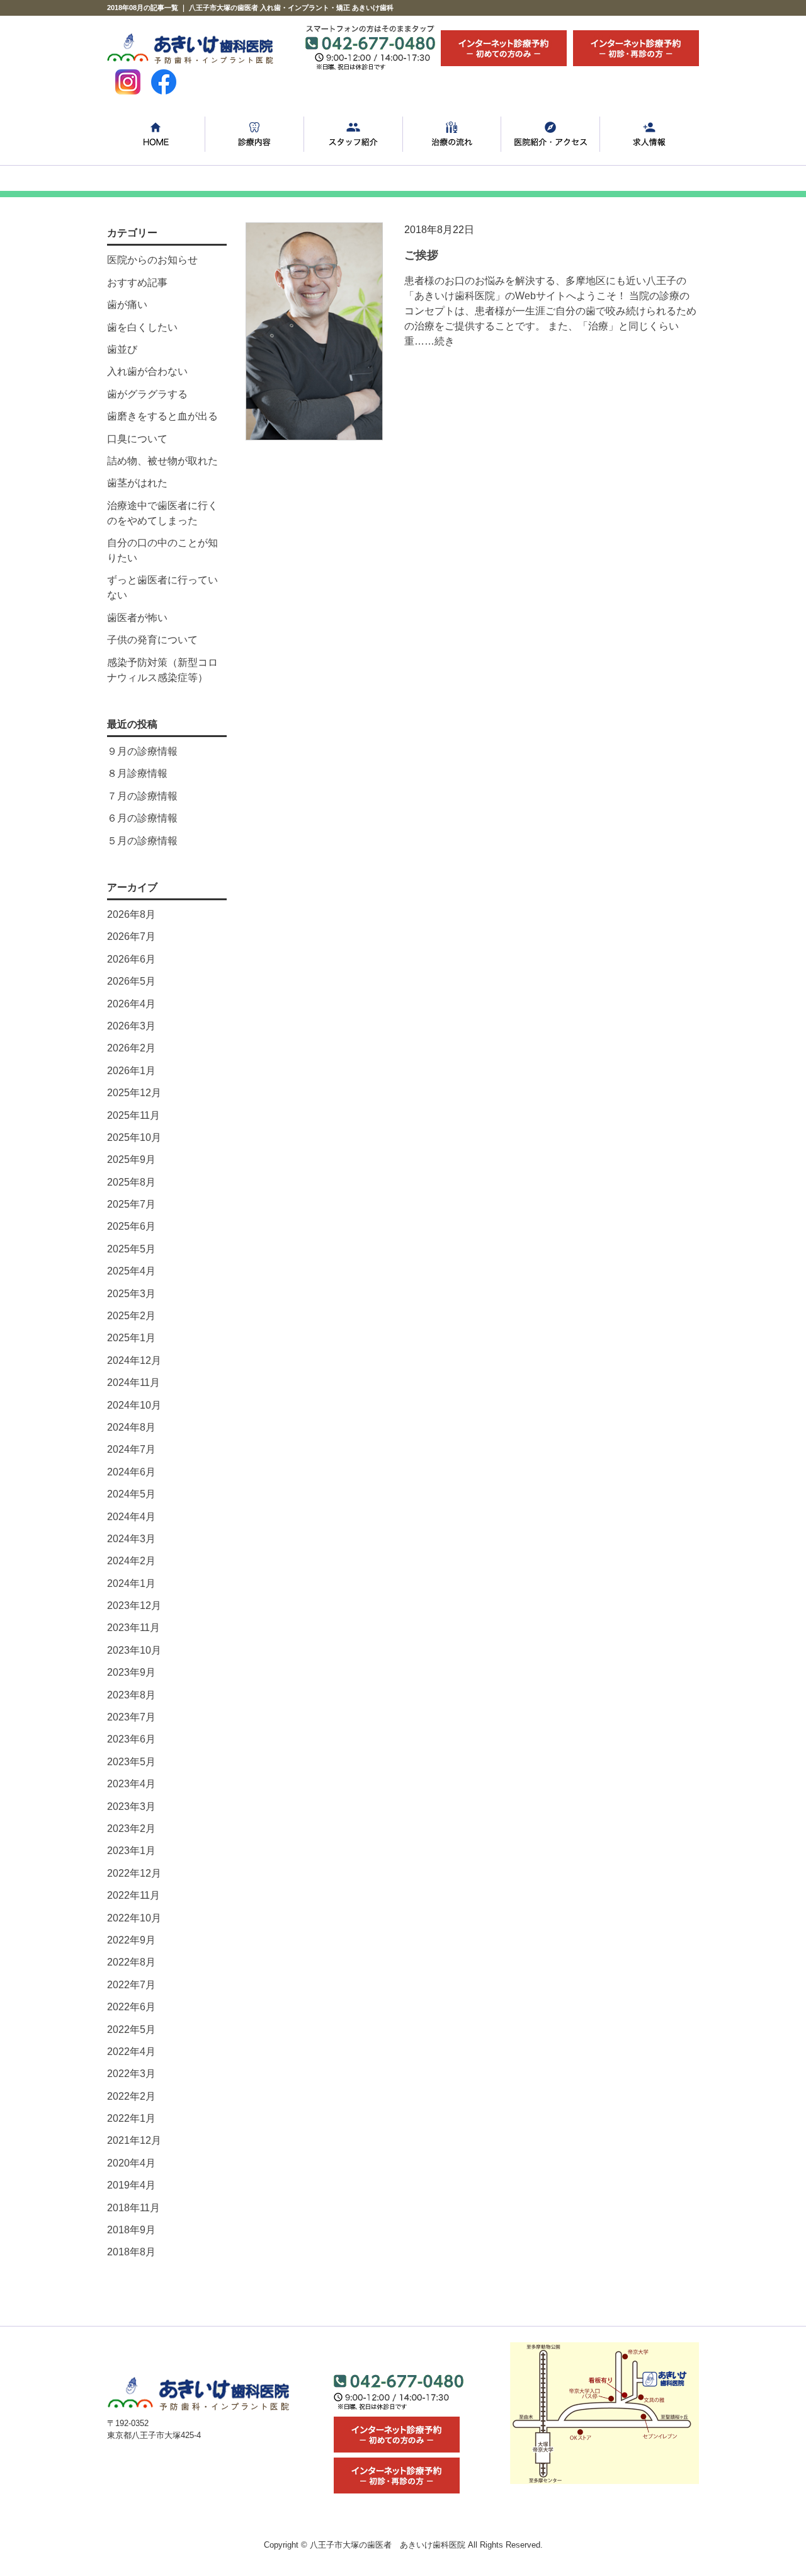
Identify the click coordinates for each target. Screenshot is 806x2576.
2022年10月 (134, 1918)
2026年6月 (131, 959)
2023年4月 (131, 1784)
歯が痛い (127, 305)
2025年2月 (131, 1316)
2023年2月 (131, 1829)
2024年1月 (131, 1583)
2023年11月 (133, 1628)
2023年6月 (131, 1739)
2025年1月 (131, 1338)
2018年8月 (131, 2252)
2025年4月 (131, 1271)
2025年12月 (134, 1093)
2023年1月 (131, 1851)
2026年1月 (131, 1071)
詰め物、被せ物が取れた (162, 461)
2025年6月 (131, 1226)
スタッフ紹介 (354, 135)
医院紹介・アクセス (551, 135)
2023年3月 (131, 1806)
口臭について (137, 439)
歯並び (122, 349)
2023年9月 (131, 1672)
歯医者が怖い (137, 618)
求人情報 (650, 135)
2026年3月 (131, 1026)
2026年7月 (131, 936)
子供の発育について (152, 640)
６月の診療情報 (142, 818)
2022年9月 (131, 1940)
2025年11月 (133, 1115)
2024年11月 (133, 1382)
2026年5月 (131, 981)
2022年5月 (131, 2029)
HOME (156, 135)
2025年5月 (131, 1249)
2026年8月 (131, 914)
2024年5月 (131, 1494)
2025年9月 (131, 1159)
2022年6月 (131, 2007)
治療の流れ (452, 135)
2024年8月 (131, 1427)
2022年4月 (131, 2052)
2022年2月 (131, 2096)
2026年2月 (131, 1048)
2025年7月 (131, 1204)
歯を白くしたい (142, 327)
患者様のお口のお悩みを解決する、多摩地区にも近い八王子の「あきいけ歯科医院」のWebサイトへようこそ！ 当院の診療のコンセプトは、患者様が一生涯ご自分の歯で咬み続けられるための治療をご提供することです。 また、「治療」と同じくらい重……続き (550, 311)
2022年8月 (131, 1962)
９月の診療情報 (142, 751)
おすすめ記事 (137, 283)
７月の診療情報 (142, 796)
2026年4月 (131, 1004)
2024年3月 (131, 1539)
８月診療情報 (137, 773)
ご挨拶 (421, 255)
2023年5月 (131, 1762)
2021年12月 (134, 2140)
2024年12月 (134, 1360)
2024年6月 (131, 1472)
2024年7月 (131, 1449)
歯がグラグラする (147, 394)
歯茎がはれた (137, 483)
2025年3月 (131, 1294)
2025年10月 (134, 1137)
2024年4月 (131, 1517)
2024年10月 (134, 1405)
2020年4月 (131, 2163)
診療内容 (255, 135)
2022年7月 (131, 1985)
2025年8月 (131, 1182)
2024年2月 (131, 1561)
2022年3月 (131, 2074)
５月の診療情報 (142, 841)
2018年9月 (131, 2230)
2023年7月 (131, 1717)
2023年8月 (131, 1695)
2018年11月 (133, 2208)
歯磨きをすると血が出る (162, 416)
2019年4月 (131, 2185)
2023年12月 (134, 1606)
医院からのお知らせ (152, 260)
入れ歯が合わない (147, 371)
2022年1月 (131, 2118)
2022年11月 (133, 1895)
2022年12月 (134, 1873)
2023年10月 (134, 1650)
